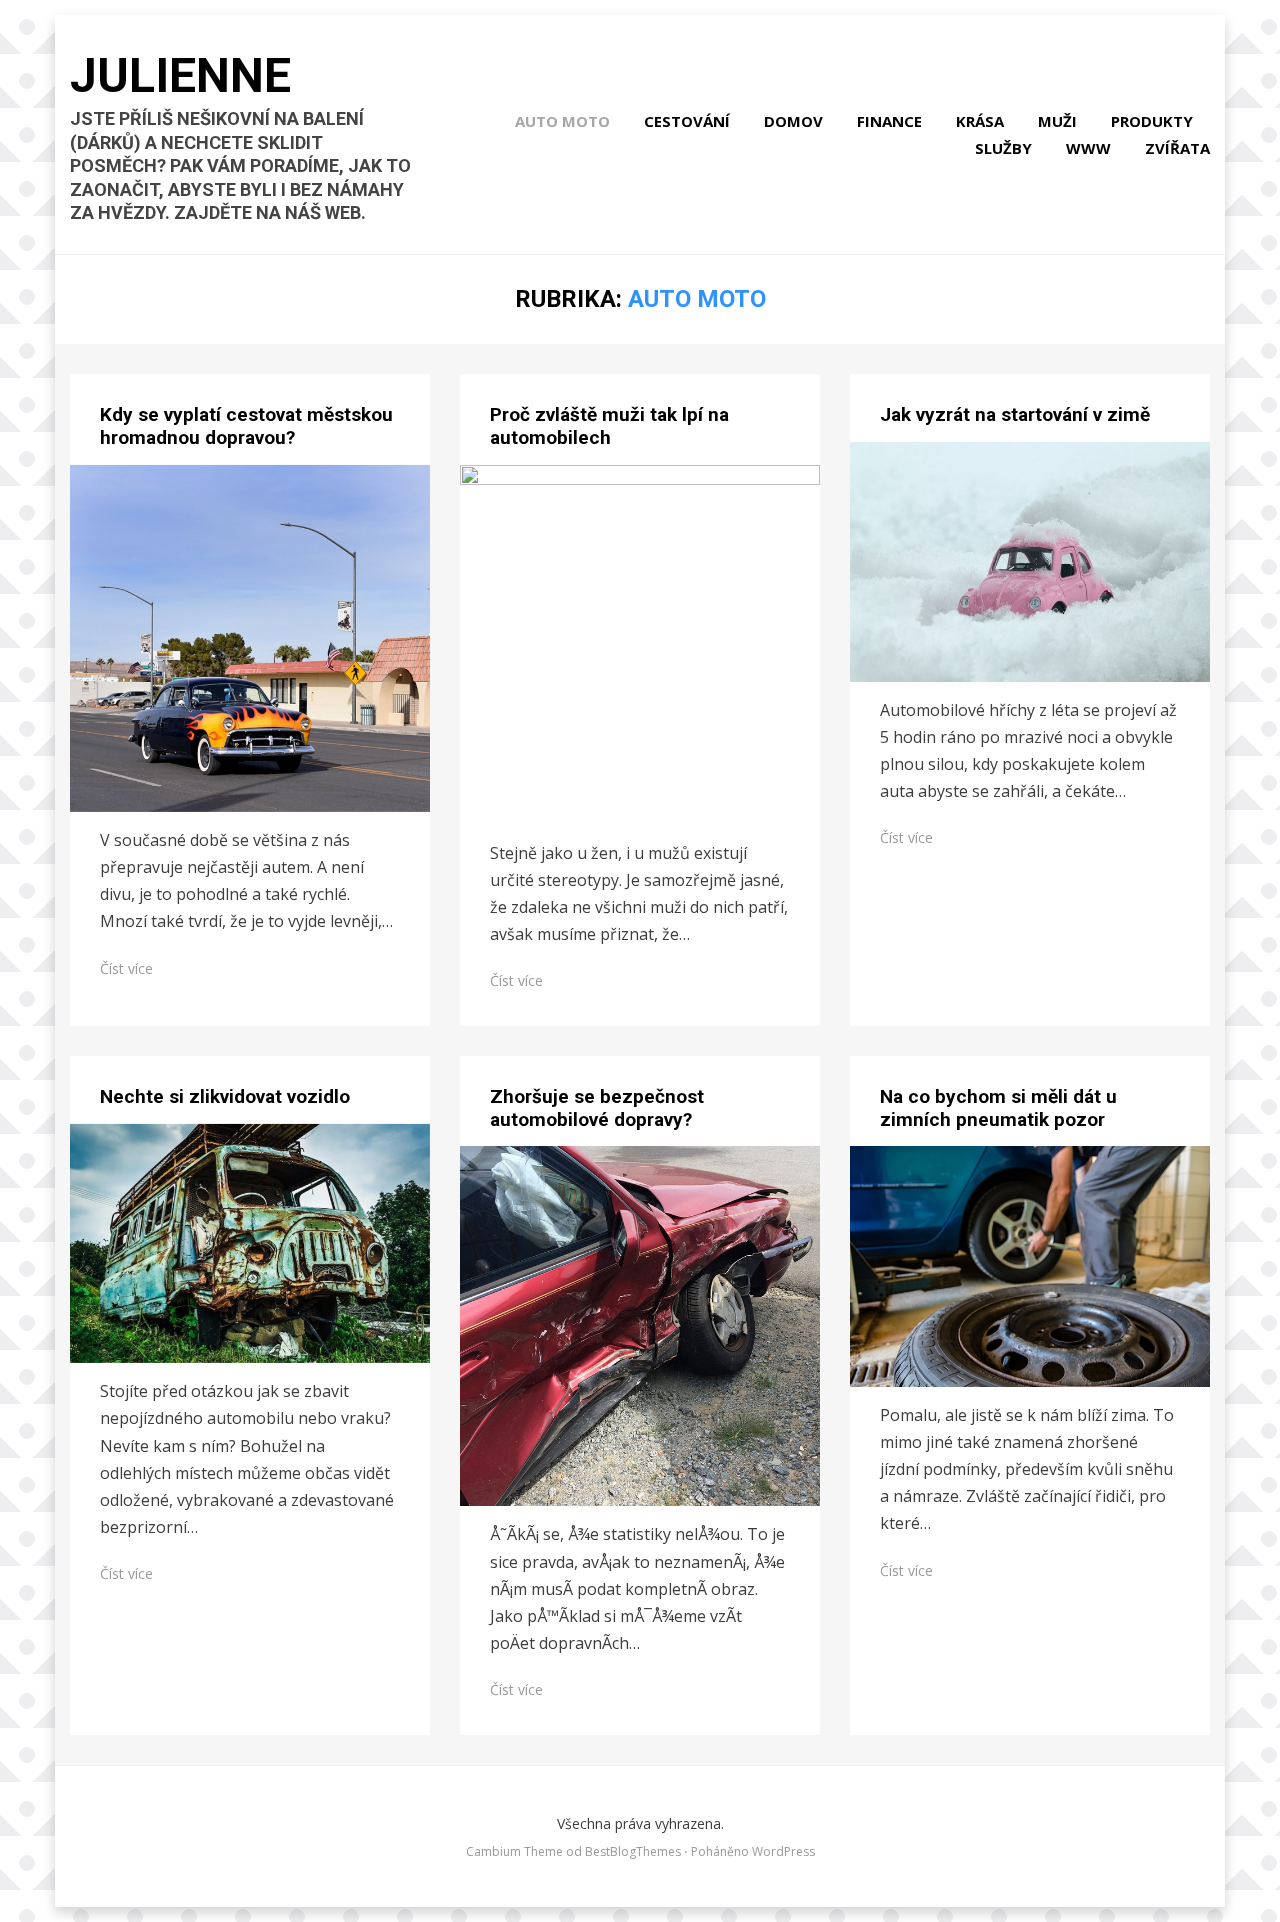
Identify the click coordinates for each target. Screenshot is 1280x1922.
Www (1088, 148)
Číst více (126, 968)
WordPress (783, 1851)
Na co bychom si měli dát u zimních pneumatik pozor (998, 1108)
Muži (1057, 121)
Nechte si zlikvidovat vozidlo (225, 1096)
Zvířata (1177, 148)
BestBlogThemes (633, 1851)
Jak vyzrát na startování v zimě (1015, 414)
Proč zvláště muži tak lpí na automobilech (609, 426)
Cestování (687, 121)
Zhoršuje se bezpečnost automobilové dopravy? (597, 1108)
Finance (889, 121)
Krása (980, 121)
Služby (1003, 148)
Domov (793, 121)
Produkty (1152, 121)
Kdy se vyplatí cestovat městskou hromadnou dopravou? (246, 426)
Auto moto (562, 121)
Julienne (180, 75)
